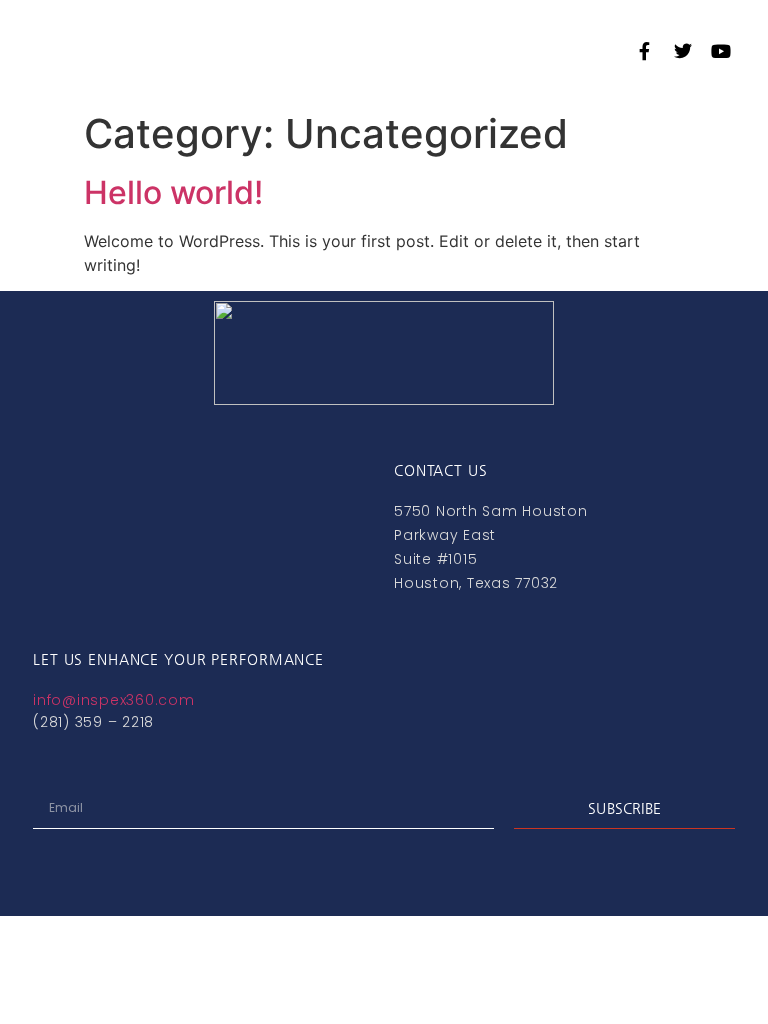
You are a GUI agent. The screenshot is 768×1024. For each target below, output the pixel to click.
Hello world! (173, 192)
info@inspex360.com (114, 700)
